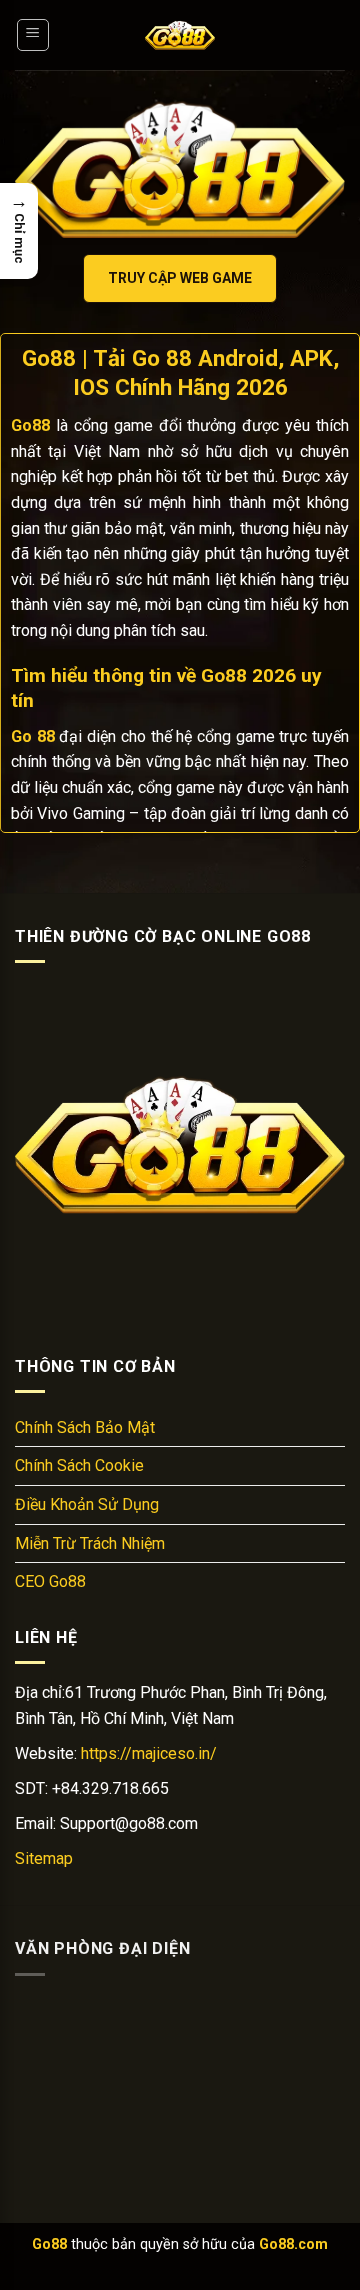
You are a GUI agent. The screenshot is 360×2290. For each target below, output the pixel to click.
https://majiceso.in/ (149, 1753)
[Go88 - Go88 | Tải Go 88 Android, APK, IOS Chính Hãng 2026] (180, 35)
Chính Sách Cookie (79, 1465)
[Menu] (33, 35)
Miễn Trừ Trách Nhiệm (90, 1543)
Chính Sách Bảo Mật (85, 1427)
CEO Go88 (50, 1581)
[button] (19, 231)
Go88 (49, 2244)
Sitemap (44, 1858)
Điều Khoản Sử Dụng (87, 1504)
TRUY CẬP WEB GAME (180, 278)
